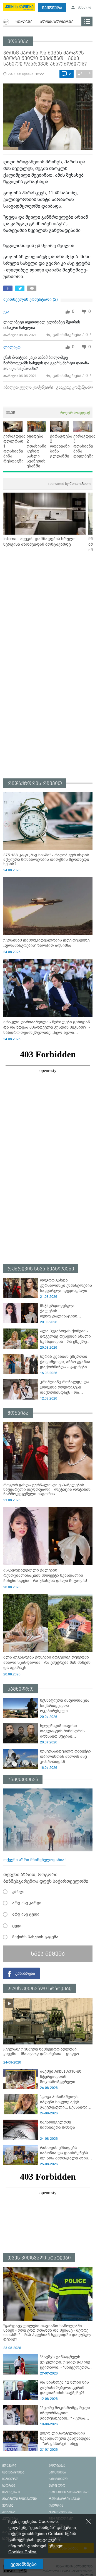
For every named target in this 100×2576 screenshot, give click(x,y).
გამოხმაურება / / (72, 335)
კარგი (18, 1892)
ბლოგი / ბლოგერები (57, 22)
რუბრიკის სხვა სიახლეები (41, 1269)
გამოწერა (52, 8)
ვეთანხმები (24, 2564)
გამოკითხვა (23, 1780)
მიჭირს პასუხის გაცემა (35, 1937)
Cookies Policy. (23, 2552)
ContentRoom (69, 484)
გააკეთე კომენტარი (74, 387)
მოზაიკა (18, 42)
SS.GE (11, 413)
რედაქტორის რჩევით (35, 784)
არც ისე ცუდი (26, 1914)
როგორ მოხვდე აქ (75, 413)
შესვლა (84, 8)
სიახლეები (24, 22)
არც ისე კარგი (27, 1903)
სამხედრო (21, 1689)
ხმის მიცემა (48, 1954)
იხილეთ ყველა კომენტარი (28, 387)
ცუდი (17, 1926)
